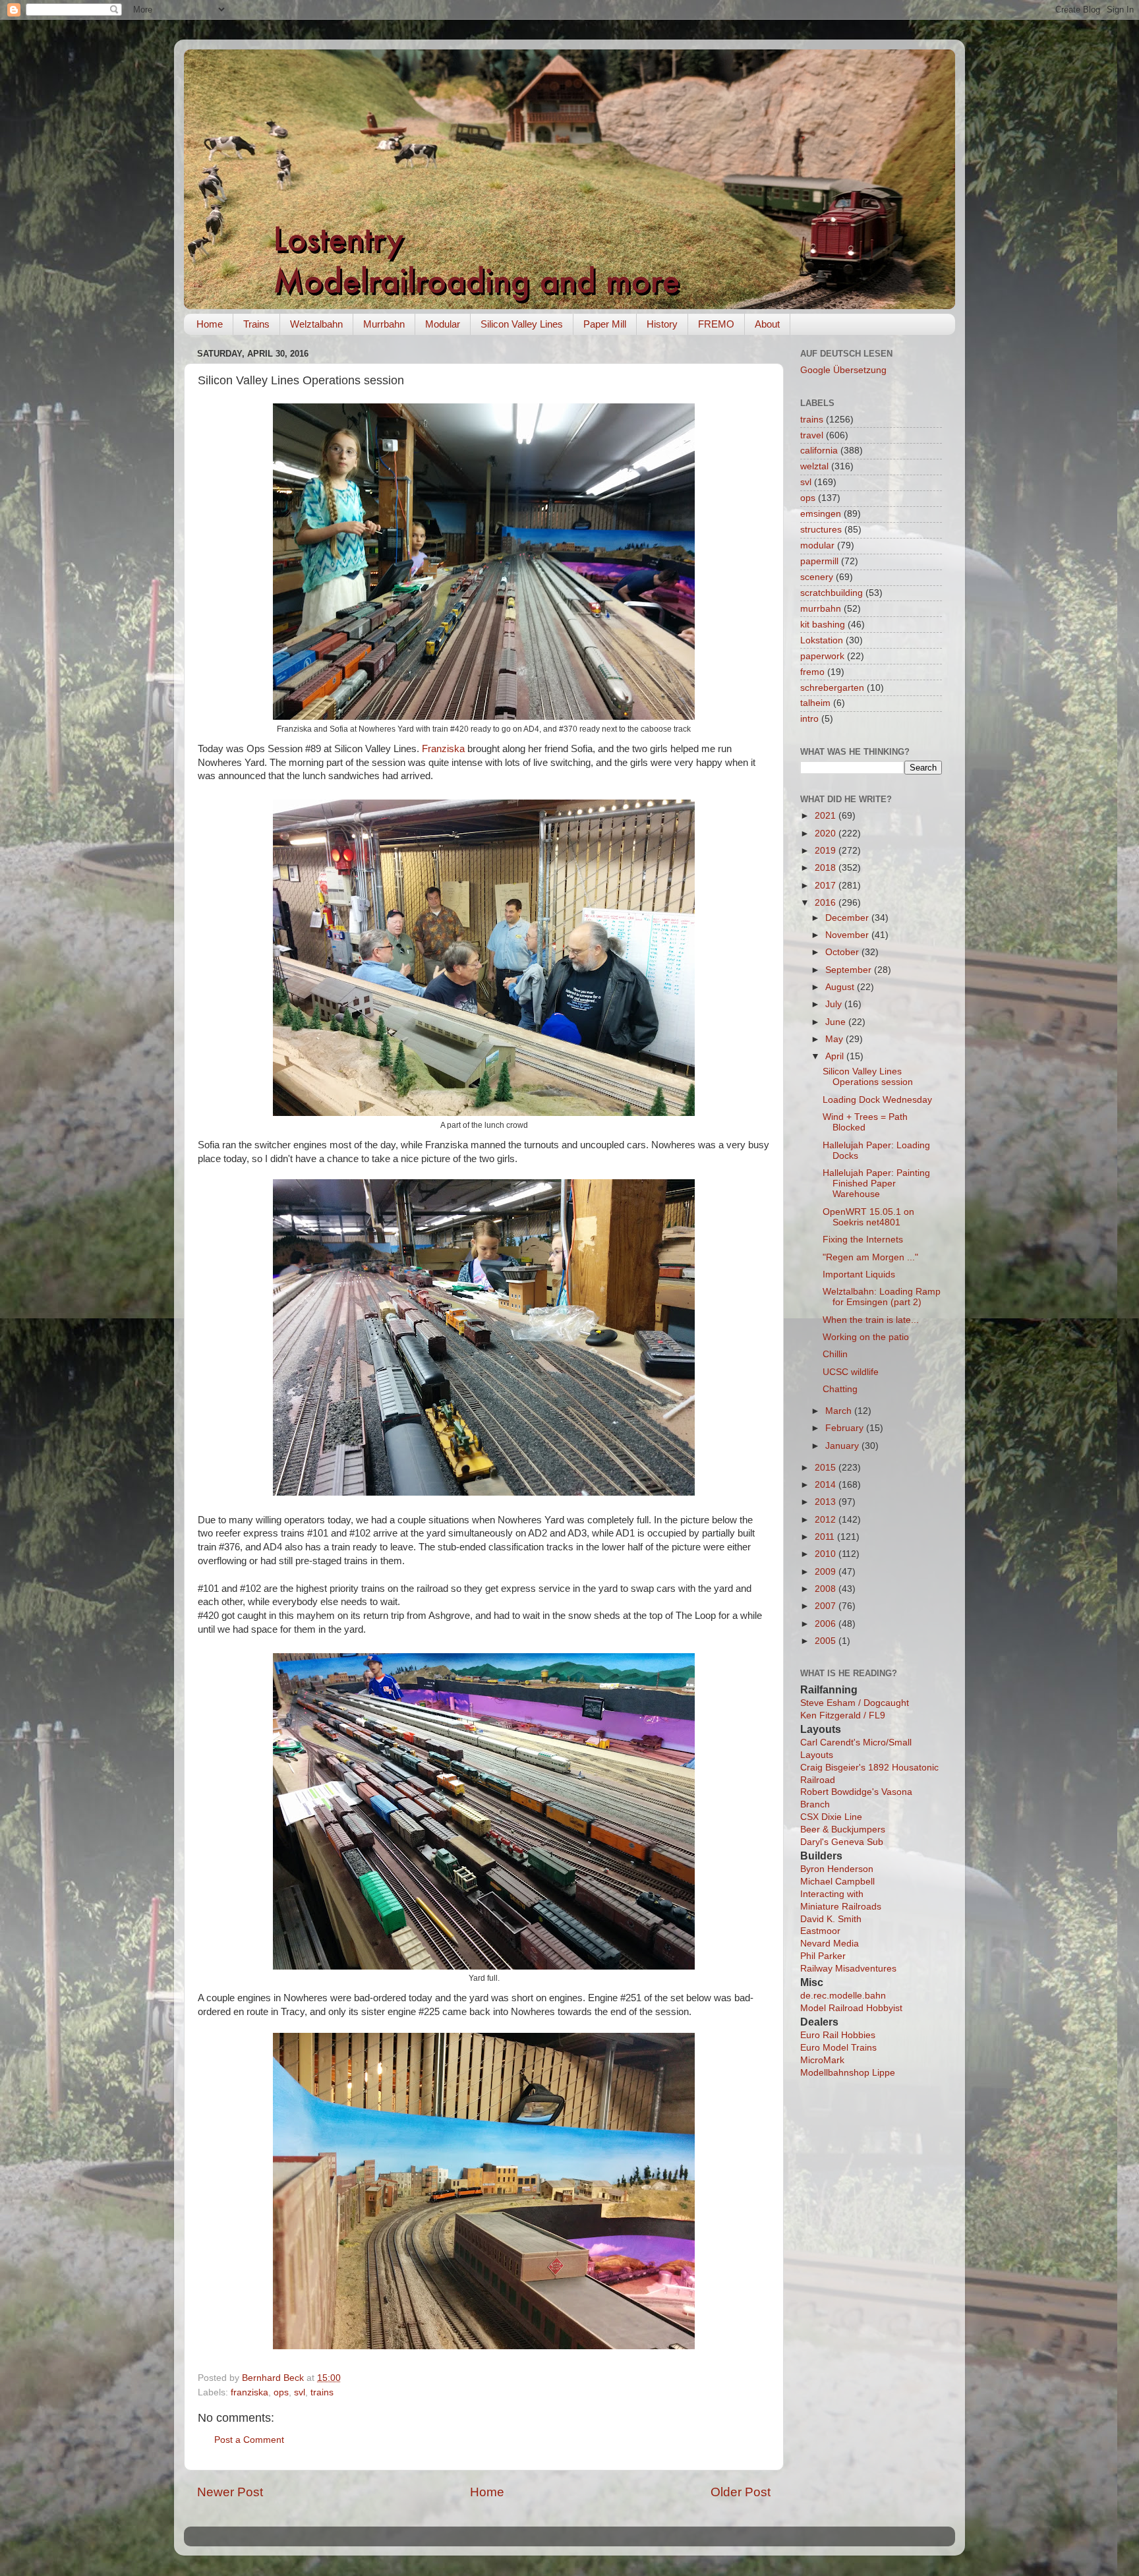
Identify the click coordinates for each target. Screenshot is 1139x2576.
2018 (827, 868)
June (837, 1022)
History (662, 324)
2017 (827, 886)
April (836, 1056)
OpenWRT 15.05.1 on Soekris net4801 (868, 1217)
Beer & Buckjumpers (843, 1830)
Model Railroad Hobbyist (851, 2008)
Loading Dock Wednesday (877, 1100)
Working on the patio (866, 1337)
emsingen (821, 514)
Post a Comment (249, 2440)
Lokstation (822, 640)
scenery (817, 577)
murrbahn (821, 609)
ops (281, 2392)
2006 (827, 1624)
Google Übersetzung (843, 370)
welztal (814, 466)
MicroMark (822, 2060)
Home (210, 324)
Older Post (741, 2492)
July (835, 1004)
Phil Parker (823, 1956)
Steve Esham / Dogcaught (855, 1703)
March (840, 1411)
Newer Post (230, 2492)
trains (322, 2392)
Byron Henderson (837, 1869)
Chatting (840, 1389)
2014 (827, 1485)
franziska (249, 2392)
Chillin (835, 1354)
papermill (819, 561)
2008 (827, 1589)
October (843, 952)
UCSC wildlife (851, 1372)
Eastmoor (820, 1931)
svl (300, 2392)
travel (812, 435)
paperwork (822, 656)
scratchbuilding (832, 593)
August (841, 987)
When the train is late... (871, 1320)
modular (817, 545)
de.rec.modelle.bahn (843, 1996)
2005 (827, 1641)
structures (821, 530)
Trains (256, 324)
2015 (827, 1468)
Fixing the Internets (863, 1240)
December (848, 918)
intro (809, 719)
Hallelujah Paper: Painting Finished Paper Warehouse (876, 1184)
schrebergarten (832, 688)
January (843, 1446)
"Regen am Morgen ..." (870, 1257)
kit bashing (823, 625)
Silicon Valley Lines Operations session (868, 1077)
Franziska (443, 749)
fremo (812, 672)
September (850, 970)
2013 (827, 1502)
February (846, 1428)
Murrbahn (384, 324)
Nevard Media (830, 1944)
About (767, 324)
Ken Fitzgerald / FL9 (843, 1715)
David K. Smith (831, 1919)
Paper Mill (605, 324)
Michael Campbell (837, 1882)
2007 (827, 1606)
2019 (827, 851)
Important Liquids (859, 1274)
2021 (827, 816)
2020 (827, 834)
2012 (827, 1520)
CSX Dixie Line (831, 1817)
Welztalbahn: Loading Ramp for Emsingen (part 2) (882, 1297)
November (848, 935)
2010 (827, 1554)
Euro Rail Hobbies (838, 2035)
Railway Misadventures (848, 1969)
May (835, 1039)
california (819, 451)
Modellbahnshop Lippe (848, 2073)
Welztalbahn (316, 324)
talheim (815, 703)
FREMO (716, 324)
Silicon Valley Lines (522, 324)
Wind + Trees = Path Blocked (865, 1122)
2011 (826, 1537)
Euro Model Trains (838, 2048)
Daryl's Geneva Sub (842, 1842)
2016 (827, 903)
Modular (443, 324)
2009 (827, 1572)
